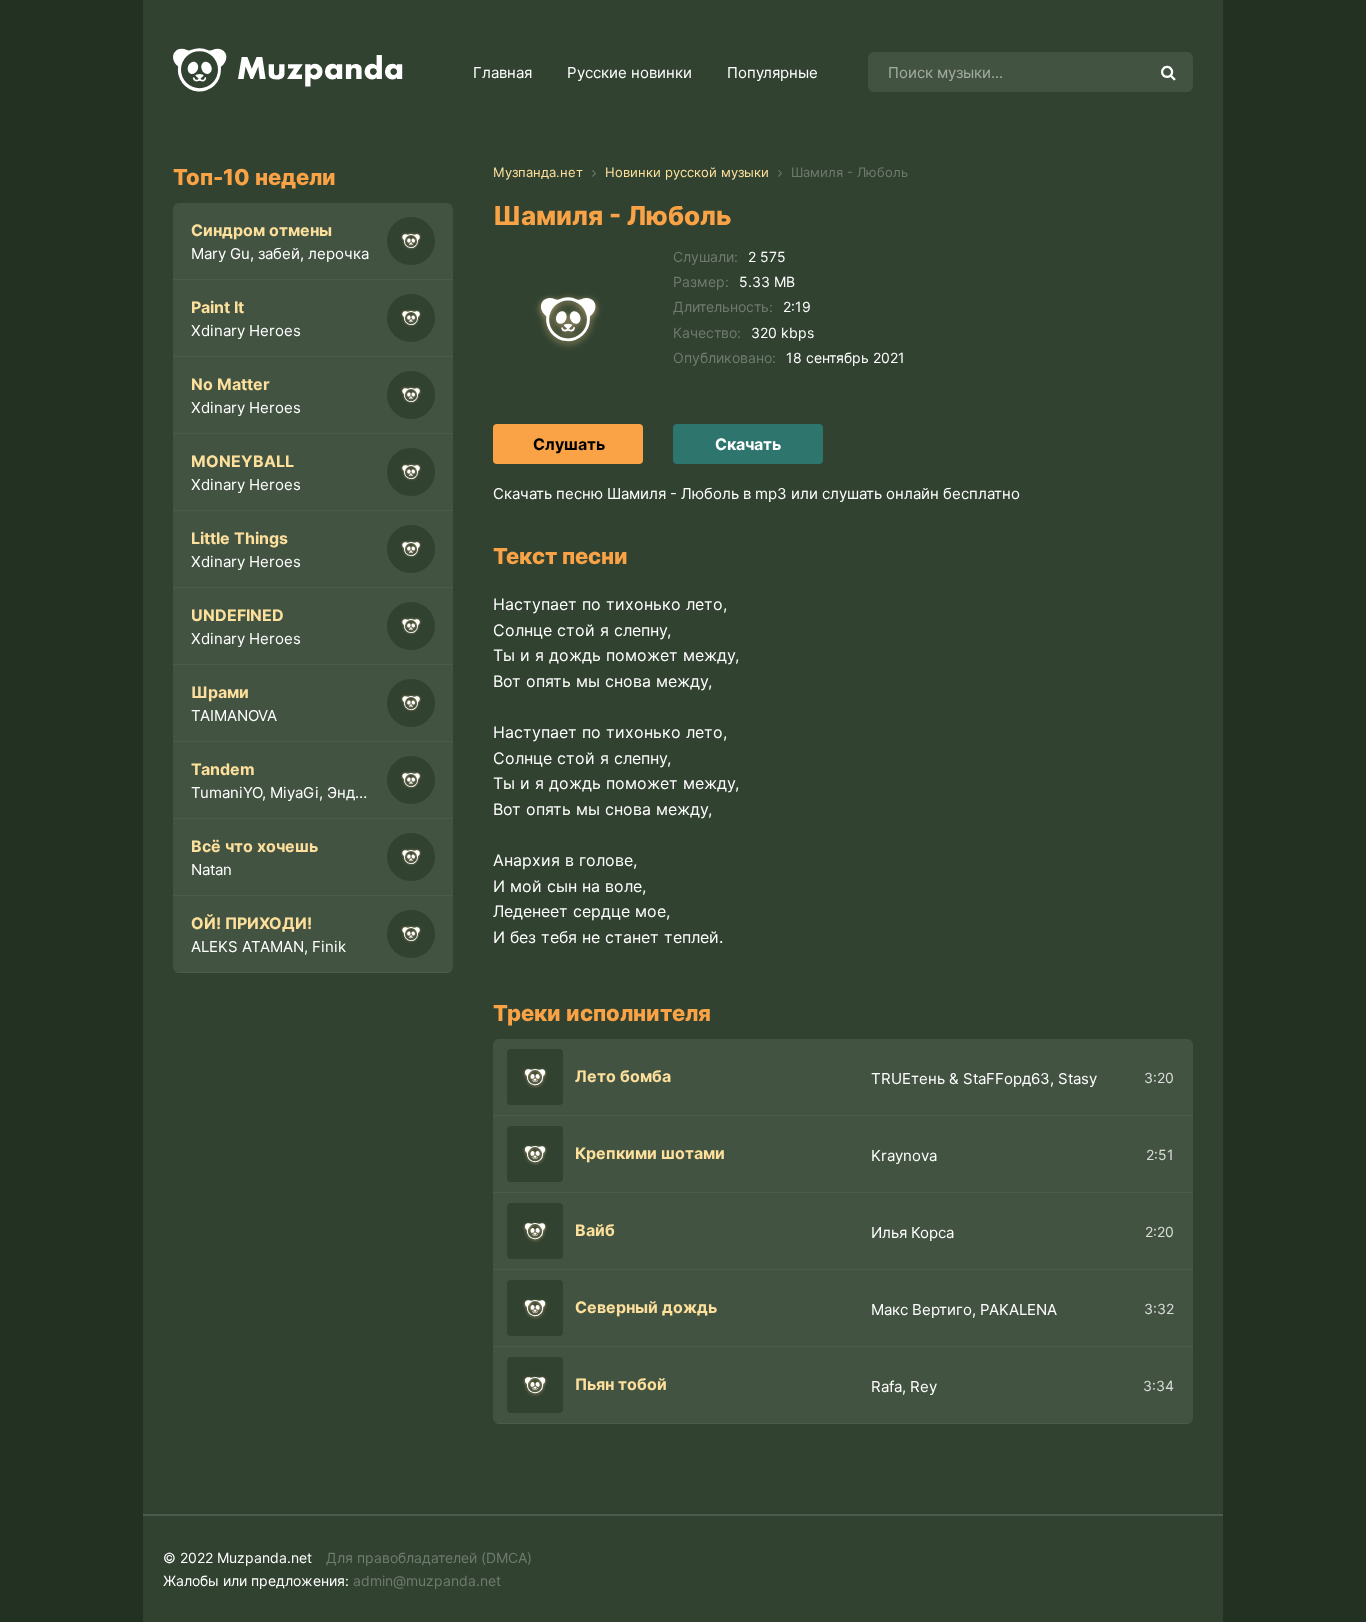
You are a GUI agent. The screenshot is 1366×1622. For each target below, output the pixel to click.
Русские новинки (629, 72)
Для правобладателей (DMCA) (429, 1557)
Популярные (772, 72)
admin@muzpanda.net (427, 1580)
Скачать (748, 444)
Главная (502, 72)
